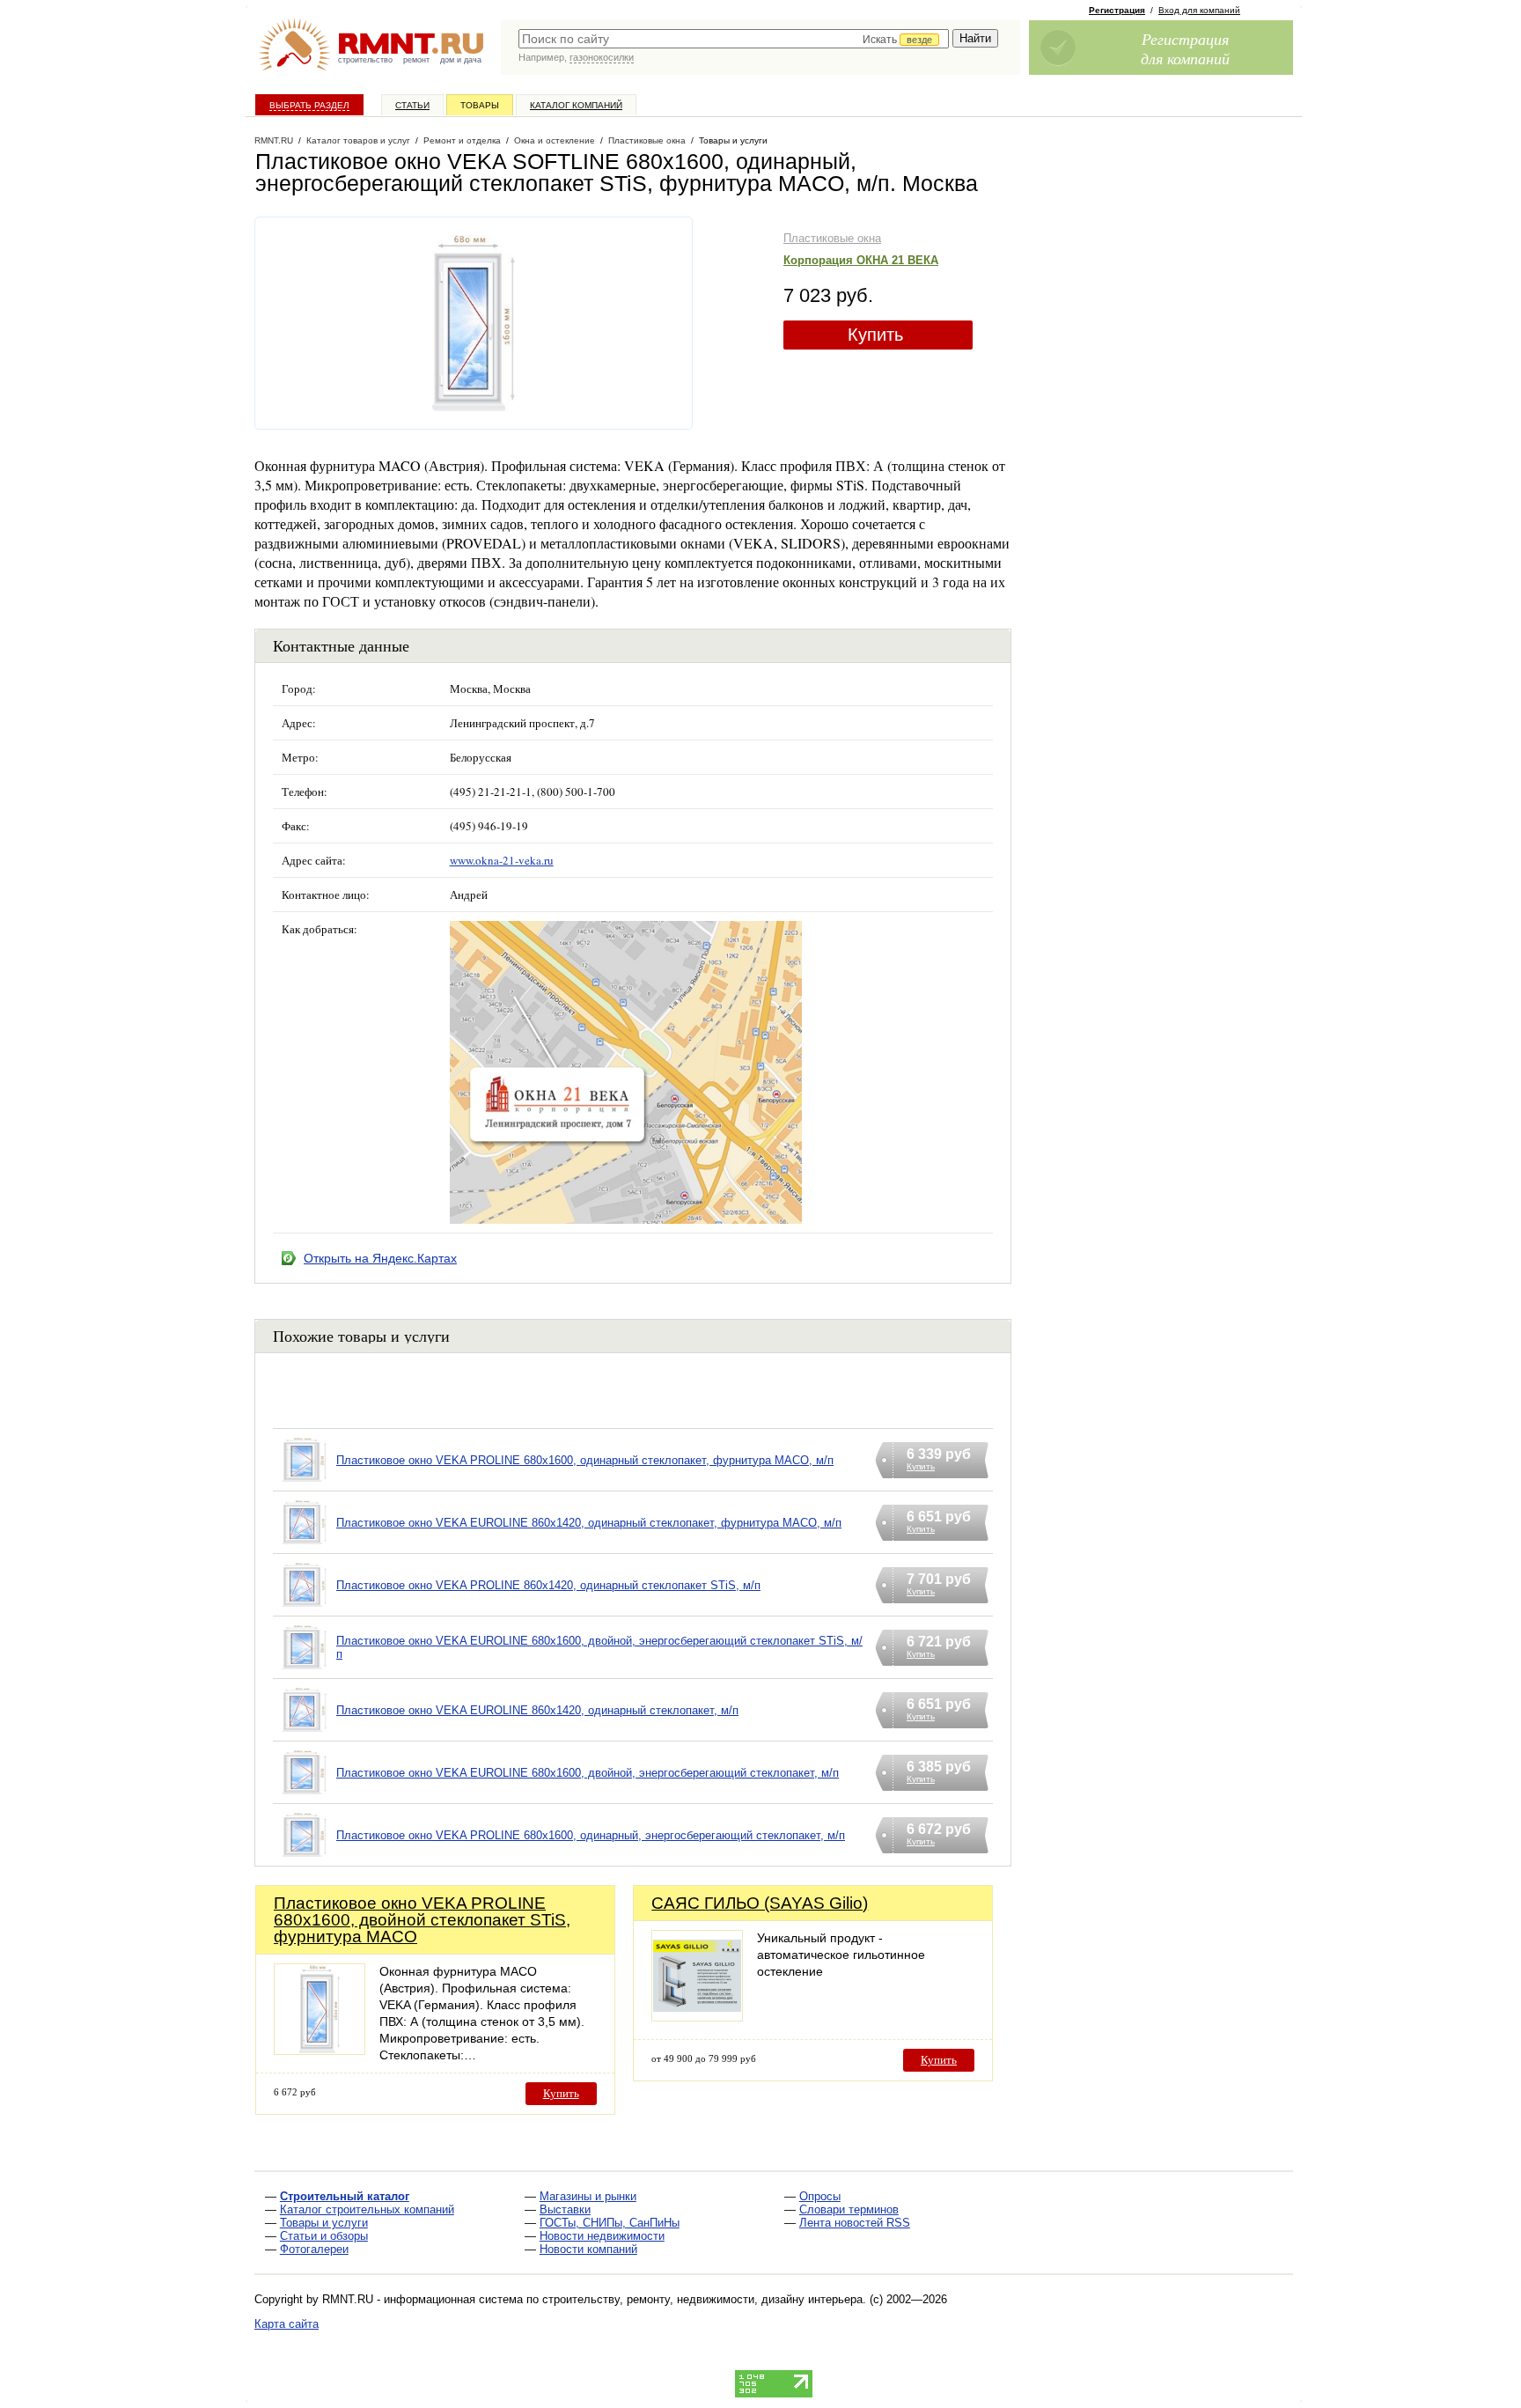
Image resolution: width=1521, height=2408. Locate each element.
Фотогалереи (314, 2249)
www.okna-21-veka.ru (502, 860)
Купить (875, 335)
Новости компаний (588, 2249)
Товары (480, 105)
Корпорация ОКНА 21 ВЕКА (861, 260)
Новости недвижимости (602, 2236)
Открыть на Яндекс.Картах (380, 1258)
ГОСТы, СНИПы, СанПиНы (610, 2223)
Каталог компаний (576, 105)
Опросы (820, 2196)
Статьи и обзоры (324, 2236)
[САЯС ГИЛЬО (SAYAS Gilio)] (697, 2017)
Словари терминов (849, 2209)
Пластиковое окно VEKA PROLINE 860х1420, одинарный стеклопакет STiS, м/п (548, 1585)
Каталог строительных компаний (367, 2209)
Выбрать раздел (309, 105)
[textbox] (734, 39)
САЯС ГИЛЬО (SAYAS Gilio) (760, 1903)
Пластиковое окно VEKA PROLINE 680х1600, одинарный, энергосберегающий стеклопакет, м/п (591, 1835)
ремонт (416, 60)
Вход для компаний (1199, 10)
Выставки (565, 2209)
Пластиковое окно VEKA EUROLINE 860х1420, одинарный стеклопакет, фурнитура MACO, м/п (589, 1523)
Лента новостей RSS (855, 2223)
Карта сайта (287, 2324)
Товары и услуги (324, 2223)
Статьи (412, 105)
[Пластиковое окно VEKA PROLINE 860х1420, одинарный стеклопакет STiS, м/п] (305, 1607)
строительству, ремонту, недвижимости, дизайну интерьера (702, 2299)
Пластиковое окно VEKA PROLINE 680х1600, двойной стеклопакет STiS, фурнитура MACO (422, 1920)
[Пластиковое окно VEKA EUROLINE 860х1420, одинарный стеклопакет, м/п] (305, 1732)
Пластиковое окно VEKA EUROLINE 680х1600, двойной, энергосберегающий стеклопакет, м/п (588, 1773)
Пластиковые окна (832, 238)
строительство (365, 60)
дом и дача (461, 60)
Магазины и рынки (588, 2196)
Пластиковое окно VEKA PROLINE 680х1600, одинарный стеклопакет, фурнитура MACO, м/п (585, 1460)
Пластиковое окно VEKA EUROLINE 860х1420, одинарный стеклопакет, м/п (537, 1710)
